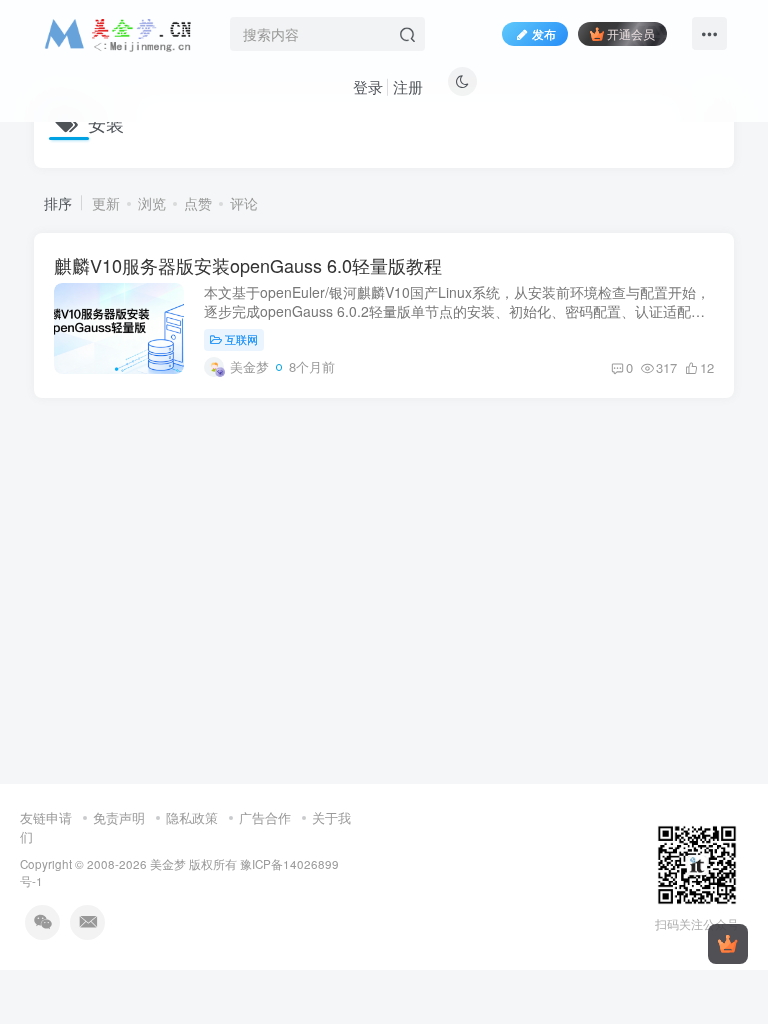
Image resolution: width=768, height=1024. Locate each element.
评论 (244, 203)
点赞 (198, 203)
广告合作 (265, 817)
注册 (408, 86)
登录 (368, 86)
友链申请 (46, 817)
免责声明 (119, 817)
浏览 (152, 203)
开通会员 (631, 33)
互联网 (241, 339)
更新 (106, 203)
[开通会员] (728, 944)
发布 (544, 33)
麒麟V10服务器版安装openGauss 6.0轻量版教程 (248, 265)
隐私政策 (192, 817)
